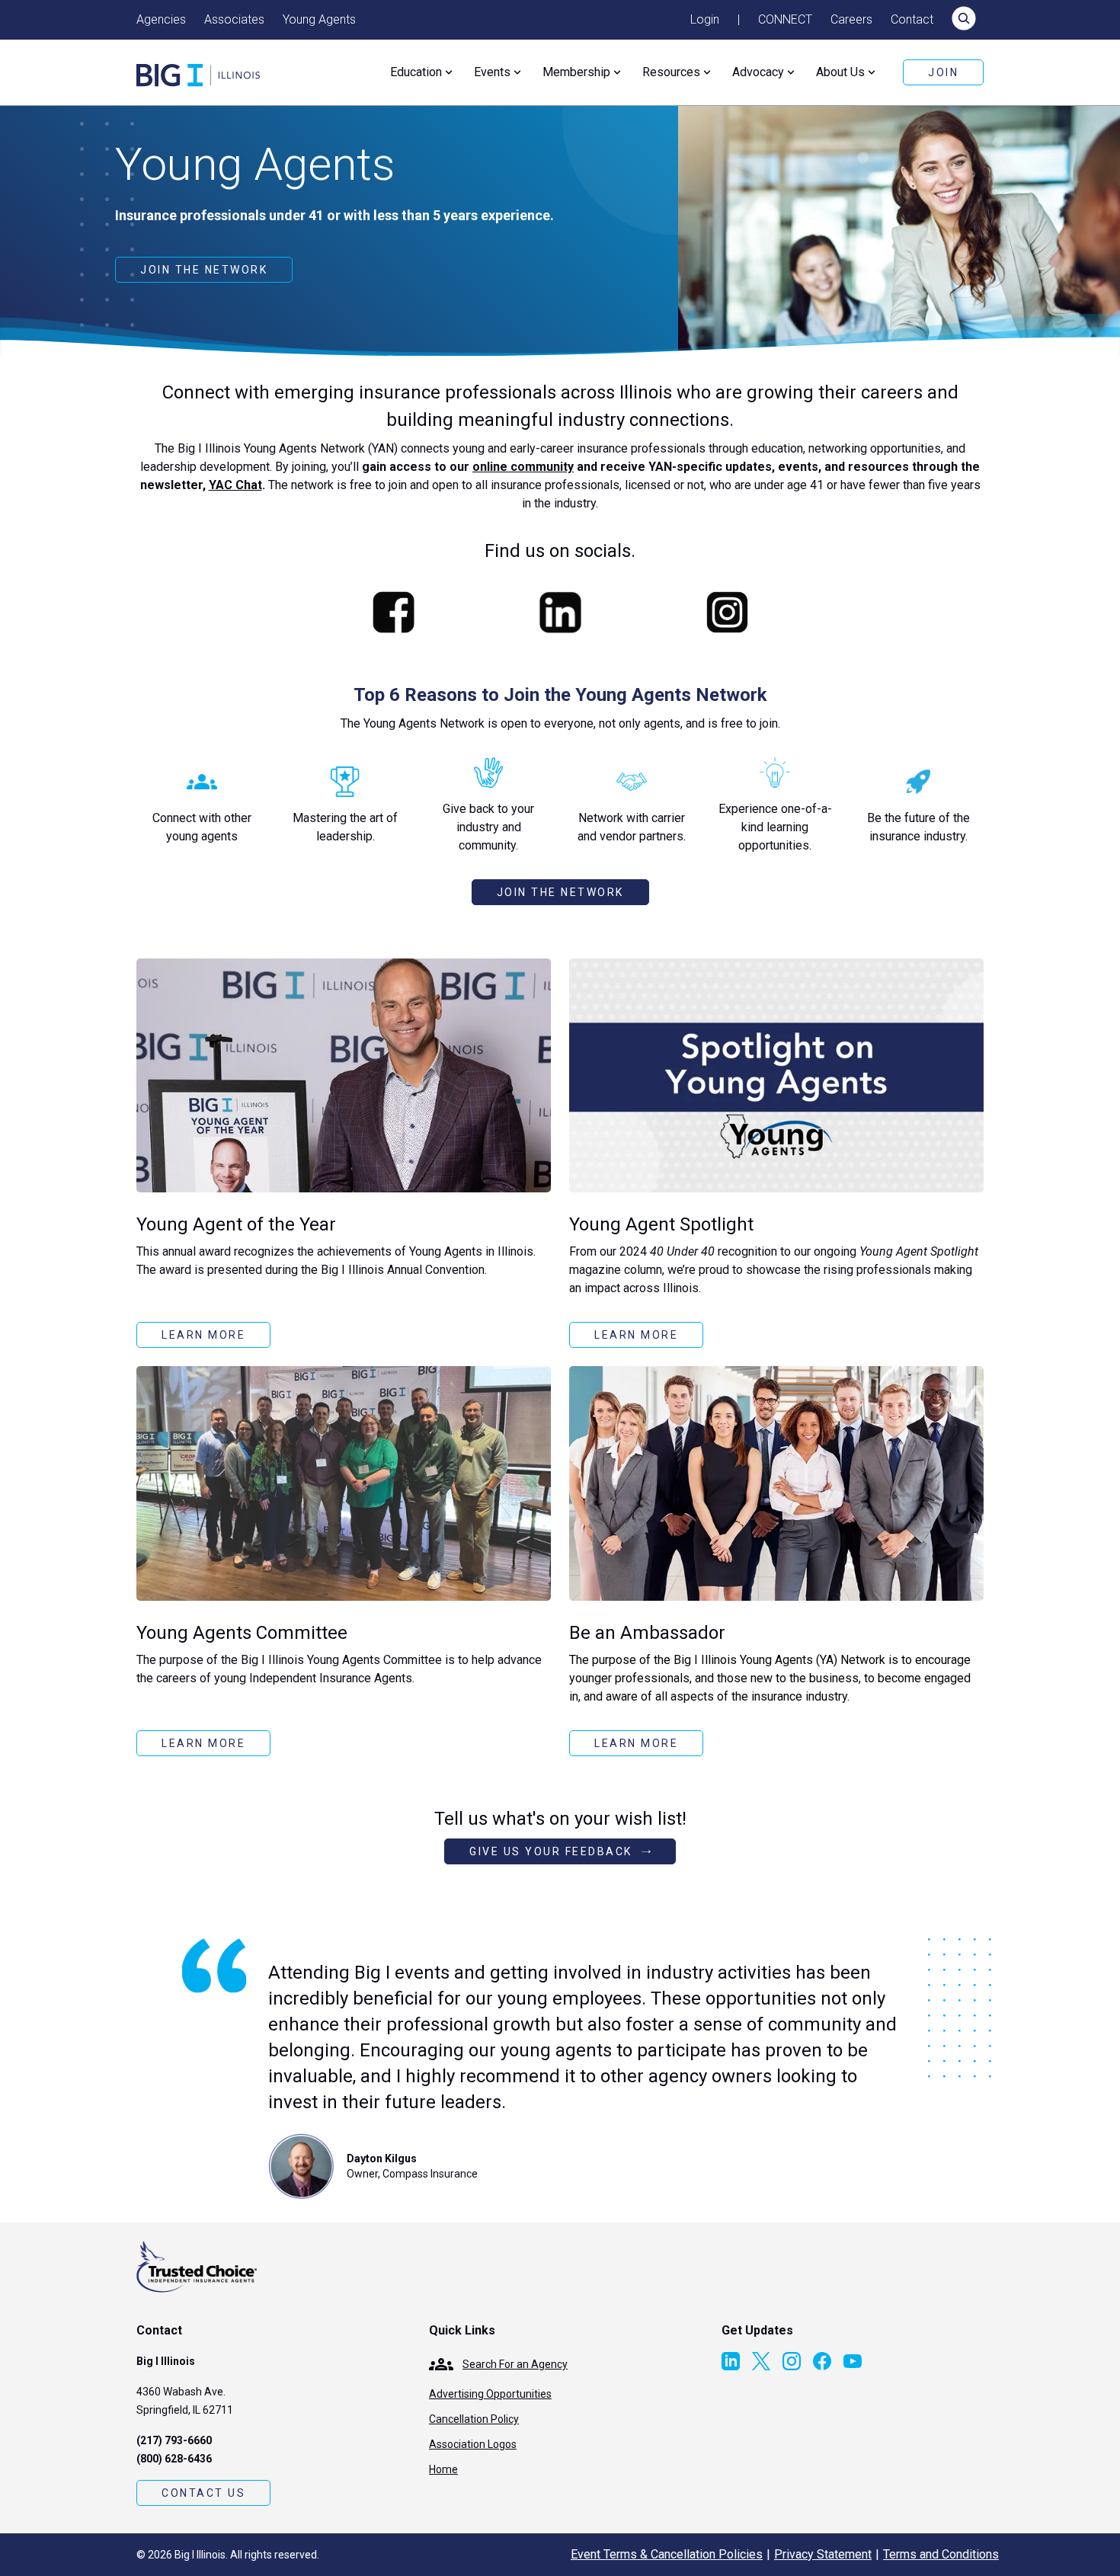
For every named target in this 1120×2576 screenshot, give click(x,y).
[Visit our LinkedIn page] (731, 2361)
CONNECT (785, 19)
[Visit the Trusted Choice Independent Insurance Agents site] (197, 2267)
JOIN (943, 72)
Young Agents (319, 19)
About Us (840, 72)
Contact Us (203, 2493)
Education (416, 72)
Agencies (161, 19)
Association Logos (473, 2444)
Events (492, 72)
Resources (671, 72)
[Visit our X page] (761, 2361)
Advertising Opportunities (490, 2394)
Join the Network (204, 270)
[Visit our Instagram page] (792, 2361)
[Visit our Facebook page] (822, 2361)
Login (705, 19)
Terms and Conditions (941, 2554)
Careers (851, 19)
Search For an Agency (515, 2364)
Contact (912, 19)
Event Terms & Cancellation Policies (667, 2554)
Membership (576, 72)
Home (443, 2469)
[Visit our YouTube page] (853, 2361)
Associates (234, 19)
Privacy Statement (823, 2554)
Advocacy (758, 72)
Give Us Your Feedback (551, 1851)
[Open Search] (964, 20)
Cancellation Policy (474, 2419)
